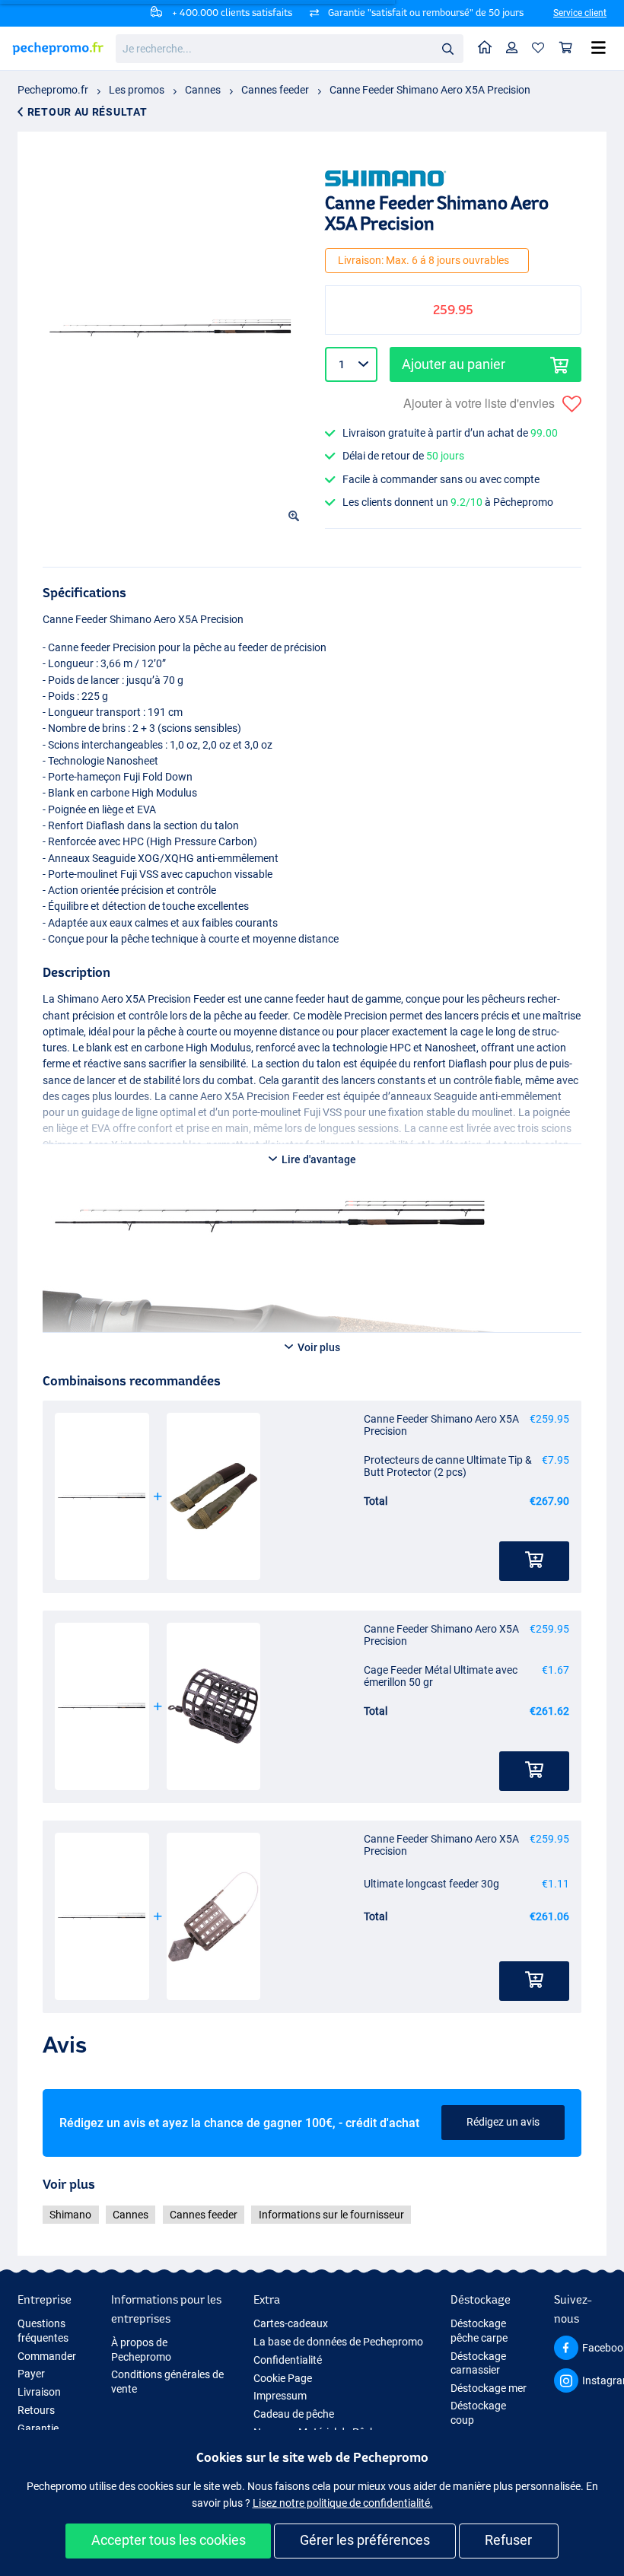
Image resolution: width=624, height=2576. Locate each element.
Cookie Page (283, 2378)
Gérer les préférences (365, 2540)
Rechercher (447, 48)
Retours (36, 2410)
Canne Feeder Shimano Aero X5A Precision (430, 90)
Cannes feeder (275, 90)
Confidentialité (288, 2360)
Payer (31, 2374)
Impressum (280, 2396)
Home (485, 48)
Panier (566, 48)
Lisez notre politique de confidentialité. (343, 2503)
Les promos (137, 90)
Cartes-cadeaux (291, 2323)
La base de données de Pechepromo (338, 2342)
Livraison (39, 2392)
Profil (512, 48)
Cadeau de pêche (294, 2414)
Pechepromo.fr (53, 90)
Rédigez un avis (503, 2122)
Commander (47, 2356)
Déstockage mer (489, 2388)
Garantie (38, 2428)
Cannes (203, 90)
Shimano (70, 2215)
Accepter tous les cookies (169, 2540)
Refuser (508, 2540)
